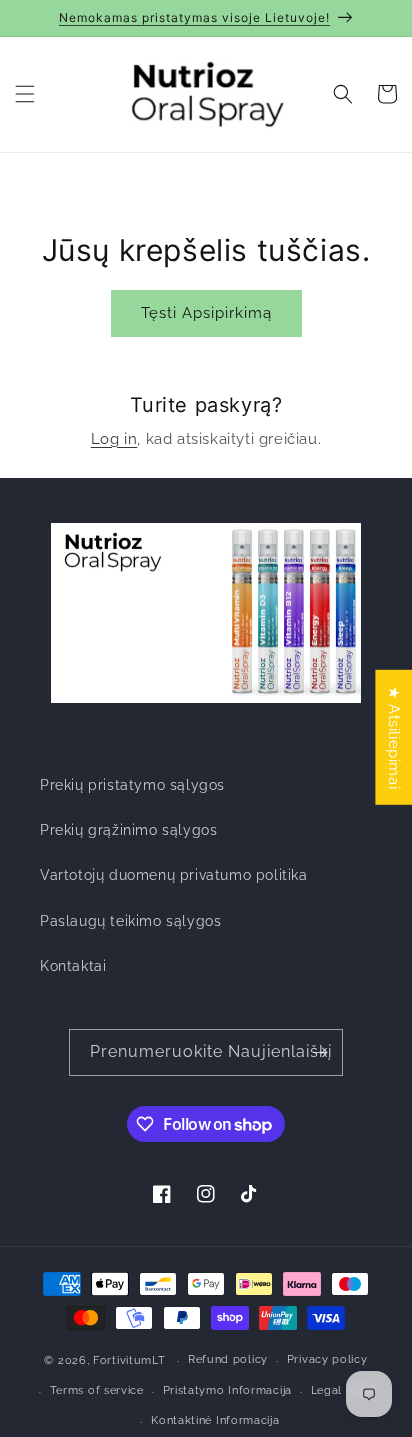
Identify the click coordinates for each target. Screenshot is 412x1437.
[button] (25, 94)
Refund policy (228, 1359)
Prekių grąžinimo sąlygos (128, 830)
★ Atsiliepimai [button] (394, 736)
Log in (114, 439)
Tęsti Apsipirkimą (206, 313)
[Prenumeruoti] (320, 1052)
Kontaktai (73, 966)
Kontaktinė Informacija (215, 1420)
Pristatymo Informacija (227, 1390)
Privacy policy (327, 1359)
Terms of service (97, 1390)
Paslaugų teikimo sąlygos (130, 921)
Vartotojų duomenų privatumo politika (174, 875)
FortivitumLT (129, 1360)
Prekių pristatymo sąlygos (132, 785)
